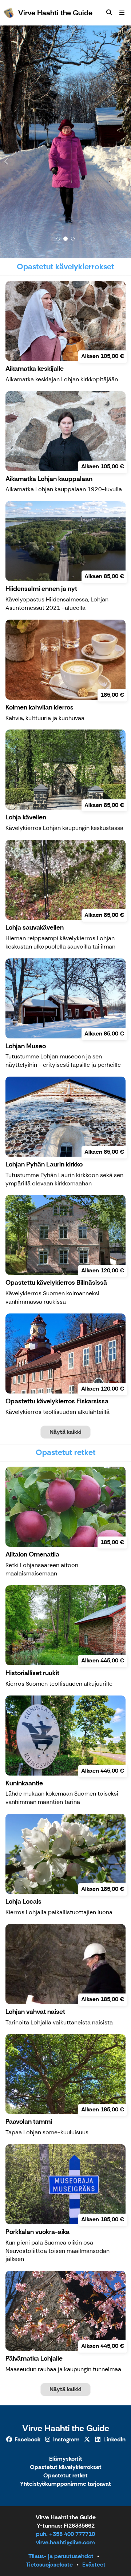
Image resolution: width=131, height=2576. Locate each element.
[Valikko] (122, 13)
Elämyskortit (66, 2459)
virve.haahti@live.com (65, 2542)
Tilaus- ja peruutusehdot (61, 2556)
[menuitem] (109, 13)
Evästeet (94, 2565)
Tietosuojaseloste (49, 2565)
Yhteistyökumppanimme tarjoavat (65, 2484)
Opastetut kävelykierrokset (66, 2467)
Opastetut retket (65, 2476)
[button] (10, 142)
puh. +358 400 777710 (65, 2534)
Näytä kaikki (65, 1432)
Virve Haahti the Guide (66, 2428)
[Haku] (109, 13)
